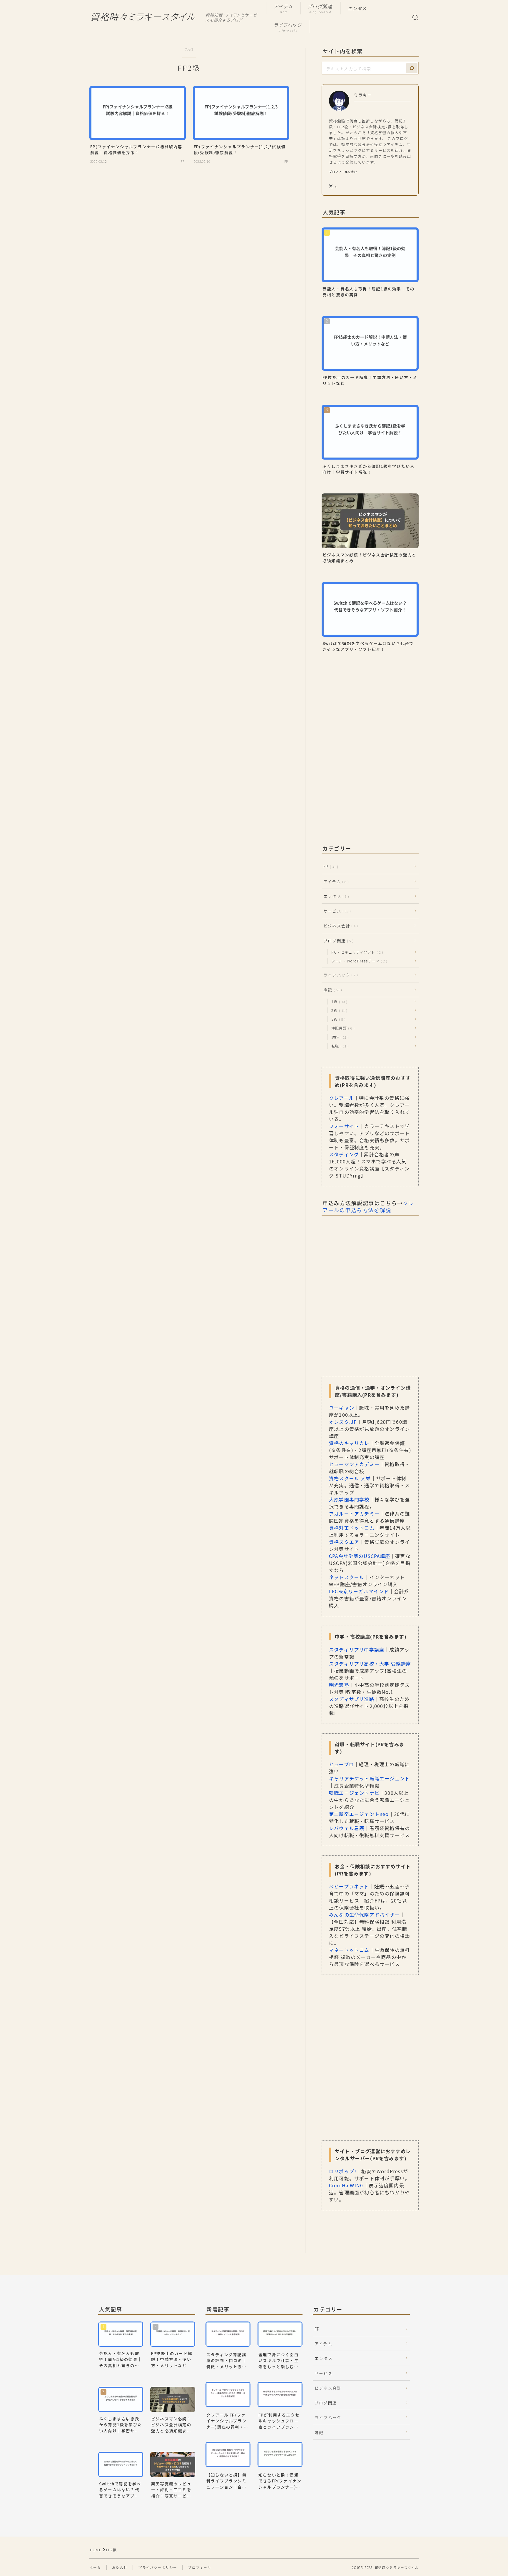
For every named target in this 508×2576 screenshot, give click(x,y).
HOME (96, 2550)
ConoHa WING (346, 2185)
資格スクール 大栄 (350, 1478)
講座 (339, 1037)
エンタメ (357, 9)
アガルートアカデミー (354, 1514)
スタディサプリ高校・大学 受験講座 (370, 1664)
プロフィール (199, 2567)
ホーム (95, 2567)
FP (330, 867)
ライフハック (288, 27)
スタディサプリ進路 (352, 1699)
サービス (336, 911)
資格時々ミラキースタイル (143, 17)
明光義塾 (339, 1685)
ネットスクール (347, 1577)
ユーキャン (342, 1408)
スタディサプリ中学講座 (357, 1649)
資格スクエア (344, 1542)
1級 (338, 1001)
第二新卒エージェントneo (359, 1814)
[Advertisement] (370, 717)
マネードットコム (349, 1950)
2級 (338, 1010)
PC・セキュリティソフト (356, 952)
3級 (337, 1019)
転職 (339, 1046)
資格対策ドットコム (352, 1528)
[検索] (412, 68)
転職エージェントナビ (354, 1793)
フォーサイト (344, 1126)
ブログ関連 (320, 9)
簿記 (331, 990)
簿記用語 (342, 1028)
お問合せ (120, 2567)
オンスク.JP (343, 1422)
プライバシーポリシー (158, 2567)
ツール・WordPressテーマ (358, 961)
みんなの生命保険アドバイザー (364, 1915)
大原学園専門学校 (349, 1499)
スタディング (344, 1154)
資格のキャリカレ (349, 1443)
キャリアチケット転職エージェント (369, 1778)
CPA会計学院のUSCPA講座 (360, 1556)
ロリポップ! (343, 2171)
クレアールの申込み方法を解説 (368, 1206)
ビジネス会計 (339, 926)
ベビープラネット (349, 1886)
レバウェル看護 (347, 1828)
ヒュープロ (341, 1764)
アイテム (284, 9)
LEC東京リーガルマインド (359, 1591)
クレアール (341, 1098)
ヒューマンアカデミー (354, 1464)
